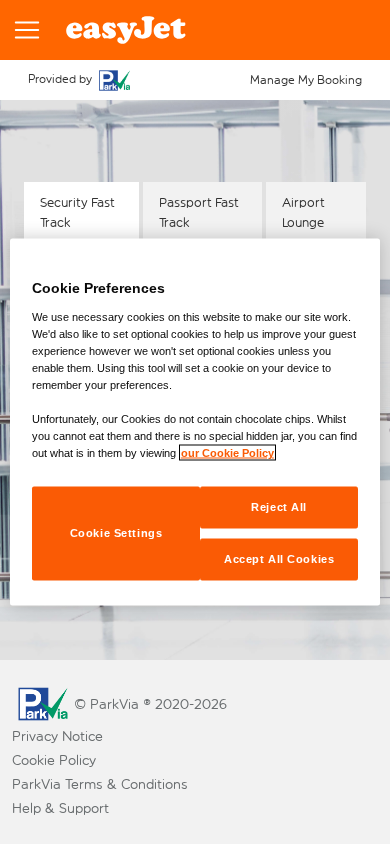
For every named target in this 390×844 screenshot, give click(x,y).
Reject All (279, 507)
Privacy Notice (57, 736)
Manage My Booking (306, 80)
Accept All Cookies (279, 559)
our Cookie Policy (227, 453)
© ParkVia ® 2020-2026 (150, 704)
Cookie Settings (116, 533)
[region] (195, 422)
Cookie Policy (54, 760)
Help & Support (60, 808)
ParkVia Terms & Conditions (100, 784)
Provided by (61, 79)
